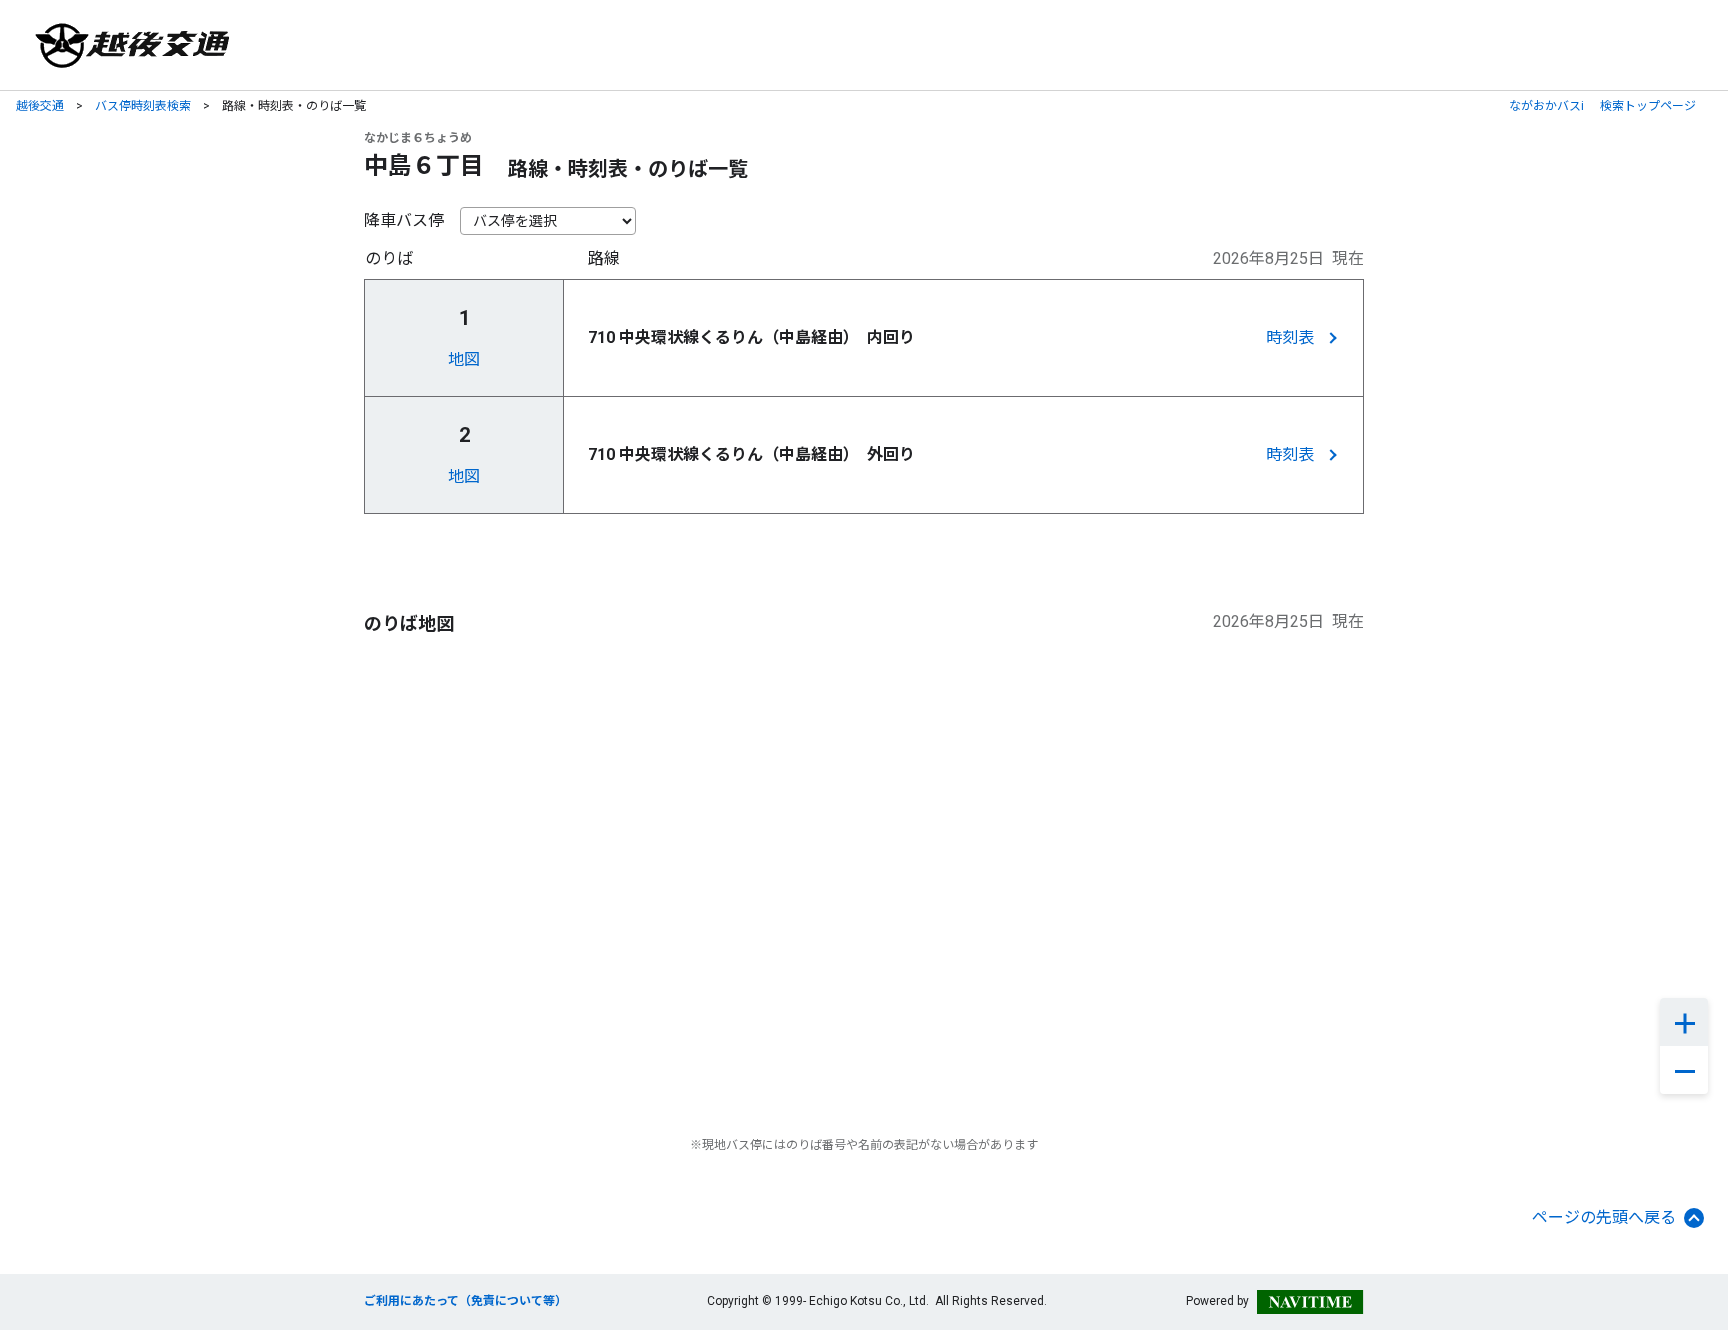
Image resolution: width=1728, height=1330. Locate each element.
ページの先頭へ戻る (1604, 1217)
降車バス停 (404, 220)
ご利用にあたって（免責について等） (465, 1301)
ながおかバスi (1546, 106)
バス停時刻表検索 (143, 106)
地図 (464, 359)
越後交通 (40, 106)
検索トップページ (1648, 106)
